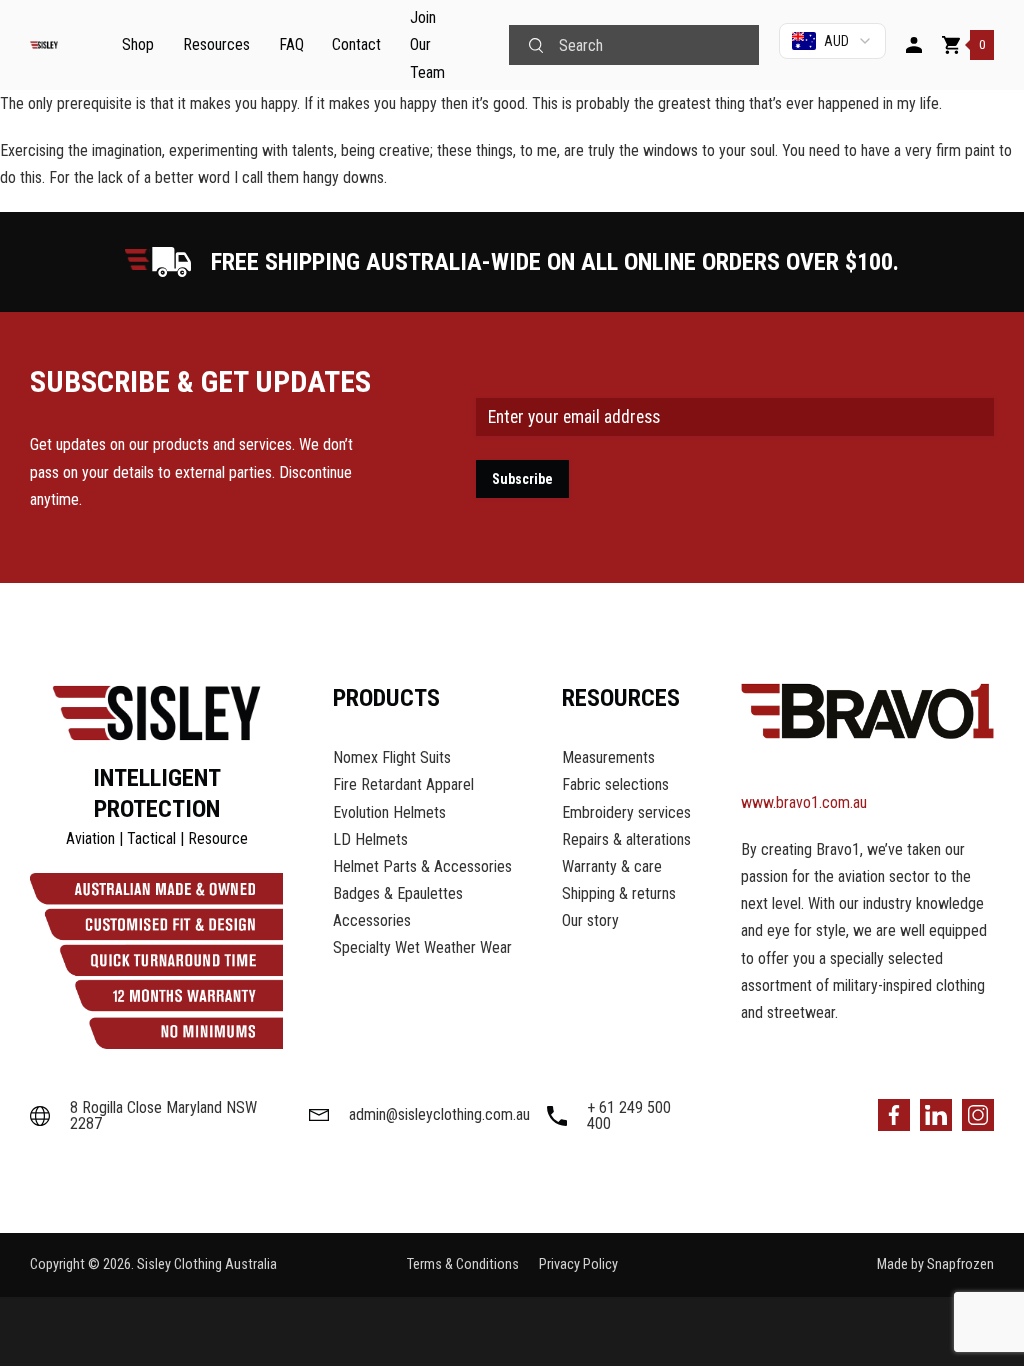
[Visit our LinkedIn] (936, 1115)
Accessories (372, 920)
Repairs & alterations (626, 839)
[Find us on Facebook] (894, 1115)
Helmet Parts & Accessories (422, 866)
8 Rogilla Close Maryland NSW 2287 (163, 1116)
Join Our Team (427, 44)
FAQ (291, 44)
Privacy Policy (578, 1264)
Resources (216, 44)
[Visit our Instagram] (978, 1115)
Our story (590, 920)
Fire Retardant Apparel (403, 784)
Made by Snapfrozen (935, 1264)
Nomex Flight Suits (392, 757)
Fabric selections (615, 784)
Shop (138, 44)
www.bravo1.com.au (804, 802)
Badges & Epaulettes (398, 893)
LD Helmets (370, 839)
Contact (356, 44)
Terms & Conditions (463, 1264)
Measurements (608, 757)
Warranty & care (612, 866)
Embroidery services (626, 812)
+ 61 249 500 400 (629, 1116)
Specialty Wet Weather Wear (422, 947)
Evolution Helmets (389, 812)
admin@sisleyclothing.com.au (433, 1115)
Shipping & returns (619, 893)
